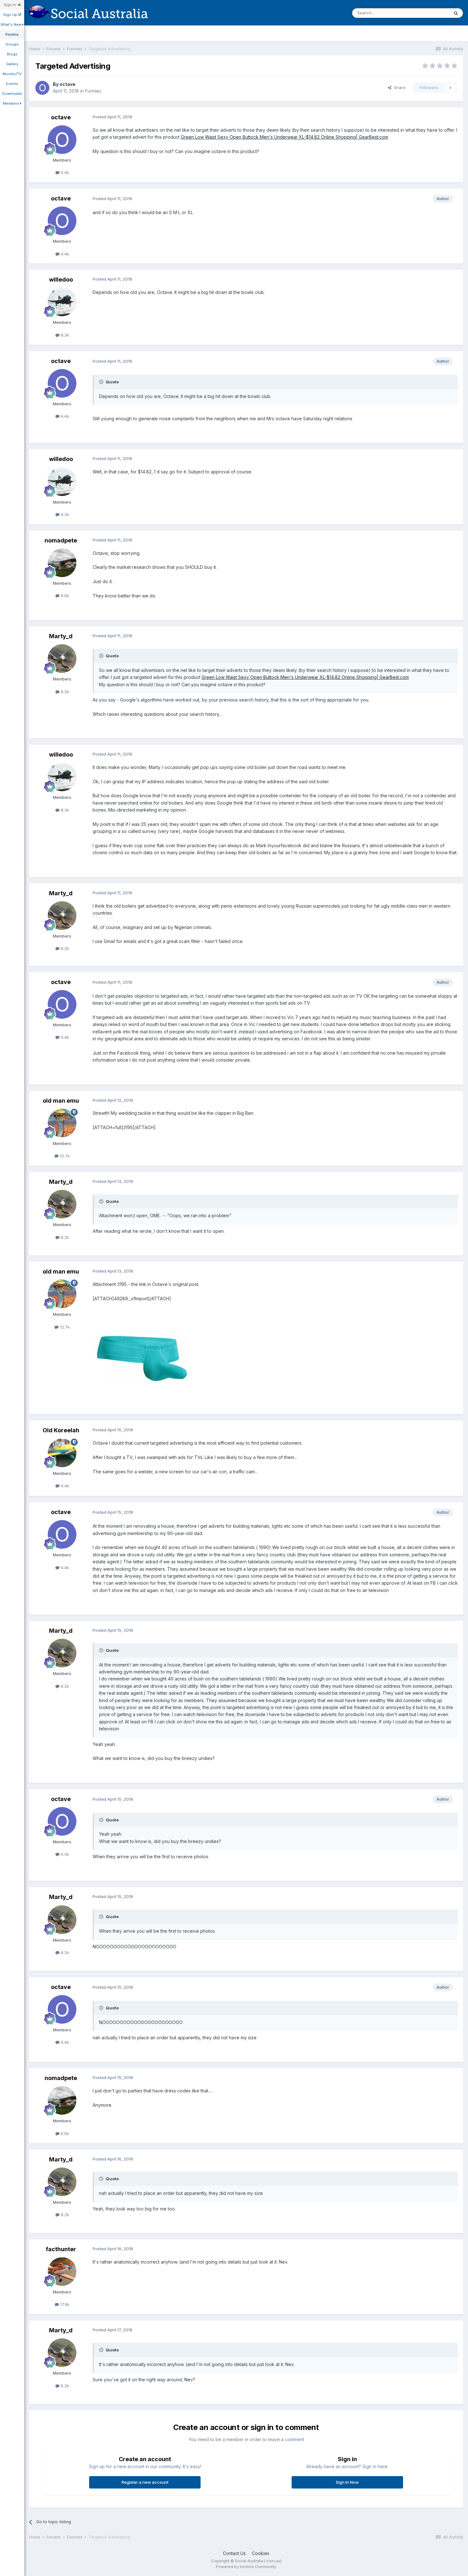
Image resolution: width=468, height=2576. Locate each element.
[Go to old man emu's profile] (62, 1123)
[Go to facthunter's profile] (62, 2272)
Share (398, 87)
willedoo (61, 279)
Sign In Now (347, 2482)
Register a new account (145, 2482)
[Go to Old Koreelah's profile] (62, 1453)
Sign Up (11, 15)
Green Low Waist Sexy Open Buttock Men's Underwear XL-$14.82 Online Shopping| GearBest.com (284, 137)
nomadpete (61, 540)
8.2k (64, 692)
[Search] (456, 13)
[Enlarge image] (355, 419)
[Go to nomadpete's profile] (62, 563)
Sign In (11, 5)
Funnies (93, 91)
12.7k (64, 1156)
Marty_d (61, 636)
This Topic (430, 13)
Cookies (261, 2553)
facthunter (61, 2249)
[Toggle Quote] (102, 382)
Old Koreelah (61, 1430)
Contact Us (234, 2553)
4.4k (64, 172)
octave (67, 84)
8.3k (64, 335)
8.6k (64, 596)
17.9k (64, 2304)
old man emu (61, 1101)
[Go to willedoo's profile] (62, 302)
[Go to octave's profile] (42, 88)
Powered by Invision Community (246, 2567)
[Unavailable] (142, 1358)
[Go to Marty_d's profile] (62, 659)
